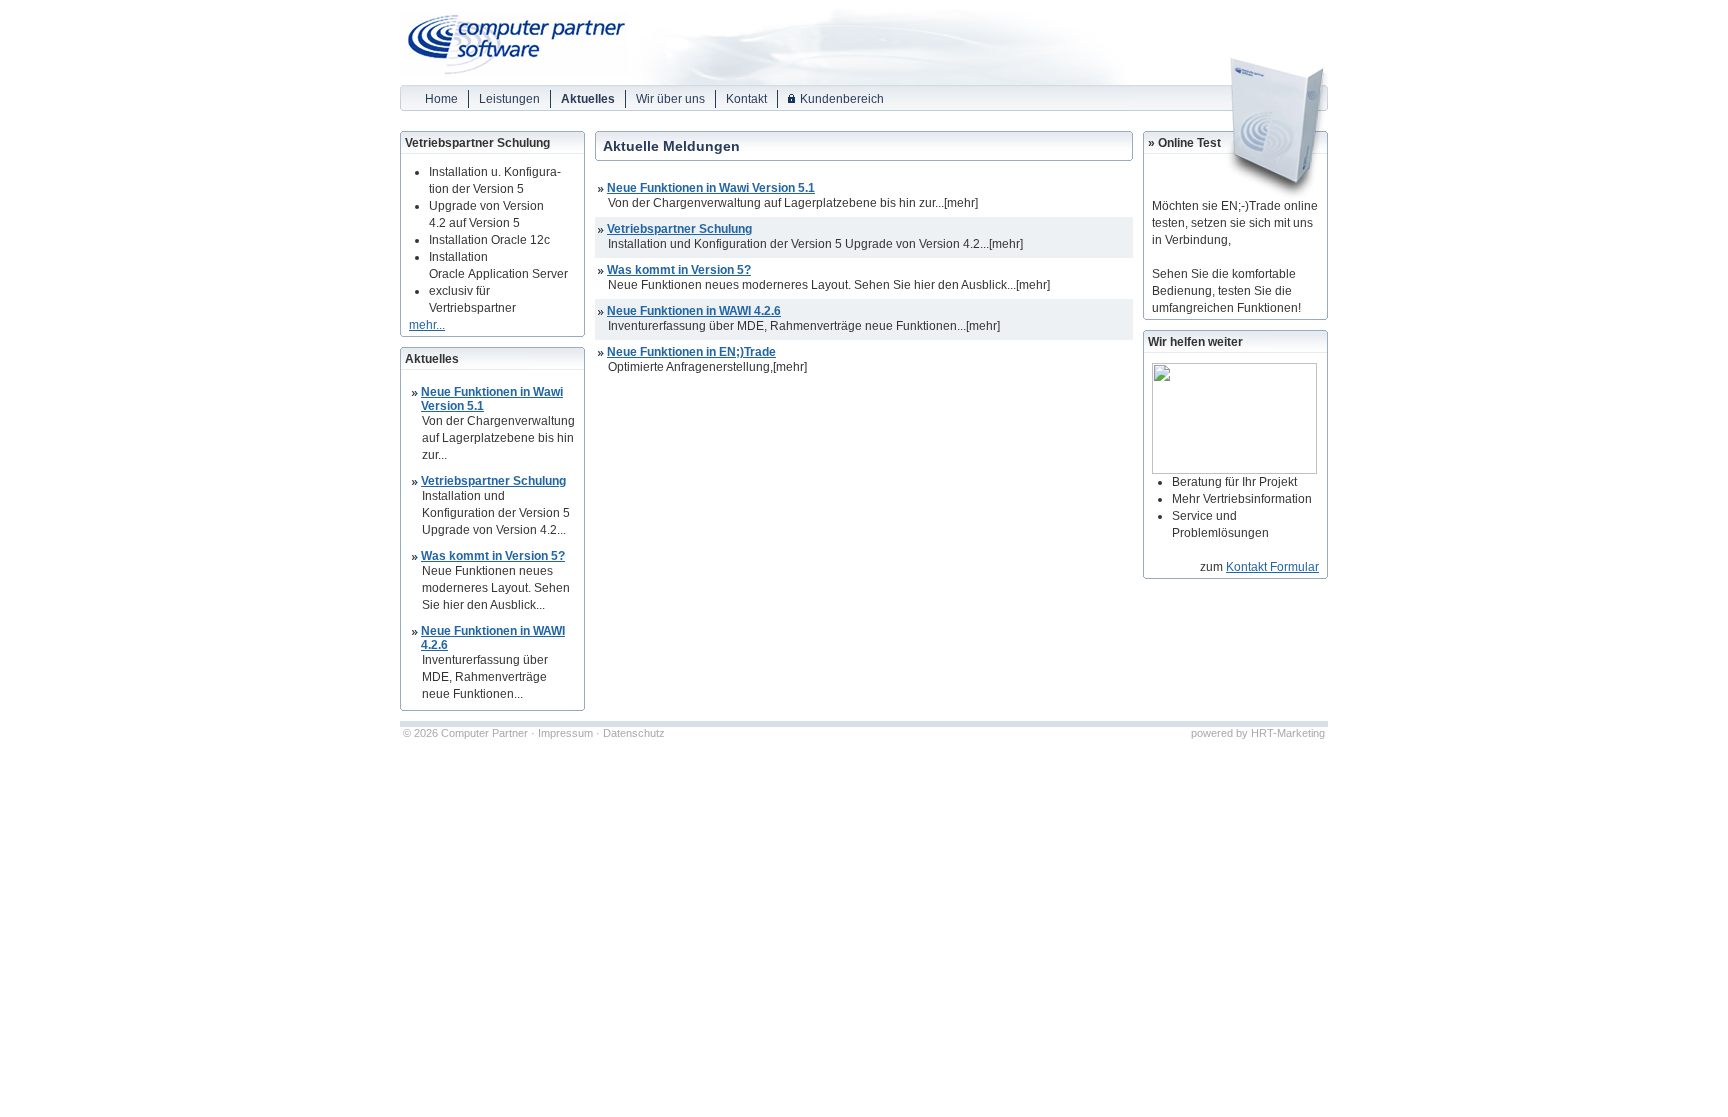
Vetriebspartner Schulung (493, 481)
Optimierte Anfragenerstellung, (690, 367)
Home (441, 99)
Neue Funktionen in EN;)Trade (691, 352)
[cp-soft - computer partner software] (512, 79)
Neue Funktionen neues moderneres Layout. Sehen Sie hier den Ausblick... (812, 285)
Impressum (565, 733)
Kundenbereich (842, 99)
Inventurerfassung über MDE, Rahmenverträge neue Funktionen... (787, 326)
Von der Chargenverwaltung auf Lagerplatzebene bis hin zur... (776, 203)
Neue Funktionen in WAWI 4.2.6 (694, 311)
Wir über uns (670, 99)
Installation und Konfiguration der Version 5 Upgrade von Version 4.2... (798, 244)
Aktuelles (588, 99)
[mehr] (961, 203)
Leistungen (509, 99)
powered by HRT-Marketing (1258, 733)
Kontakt (746, 99)
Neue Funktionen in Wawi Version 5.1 (711, 188)
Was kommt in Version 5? (493, 556)
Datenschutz (634, 733)
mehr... (427, 325)
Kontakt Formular (1272, 567)
